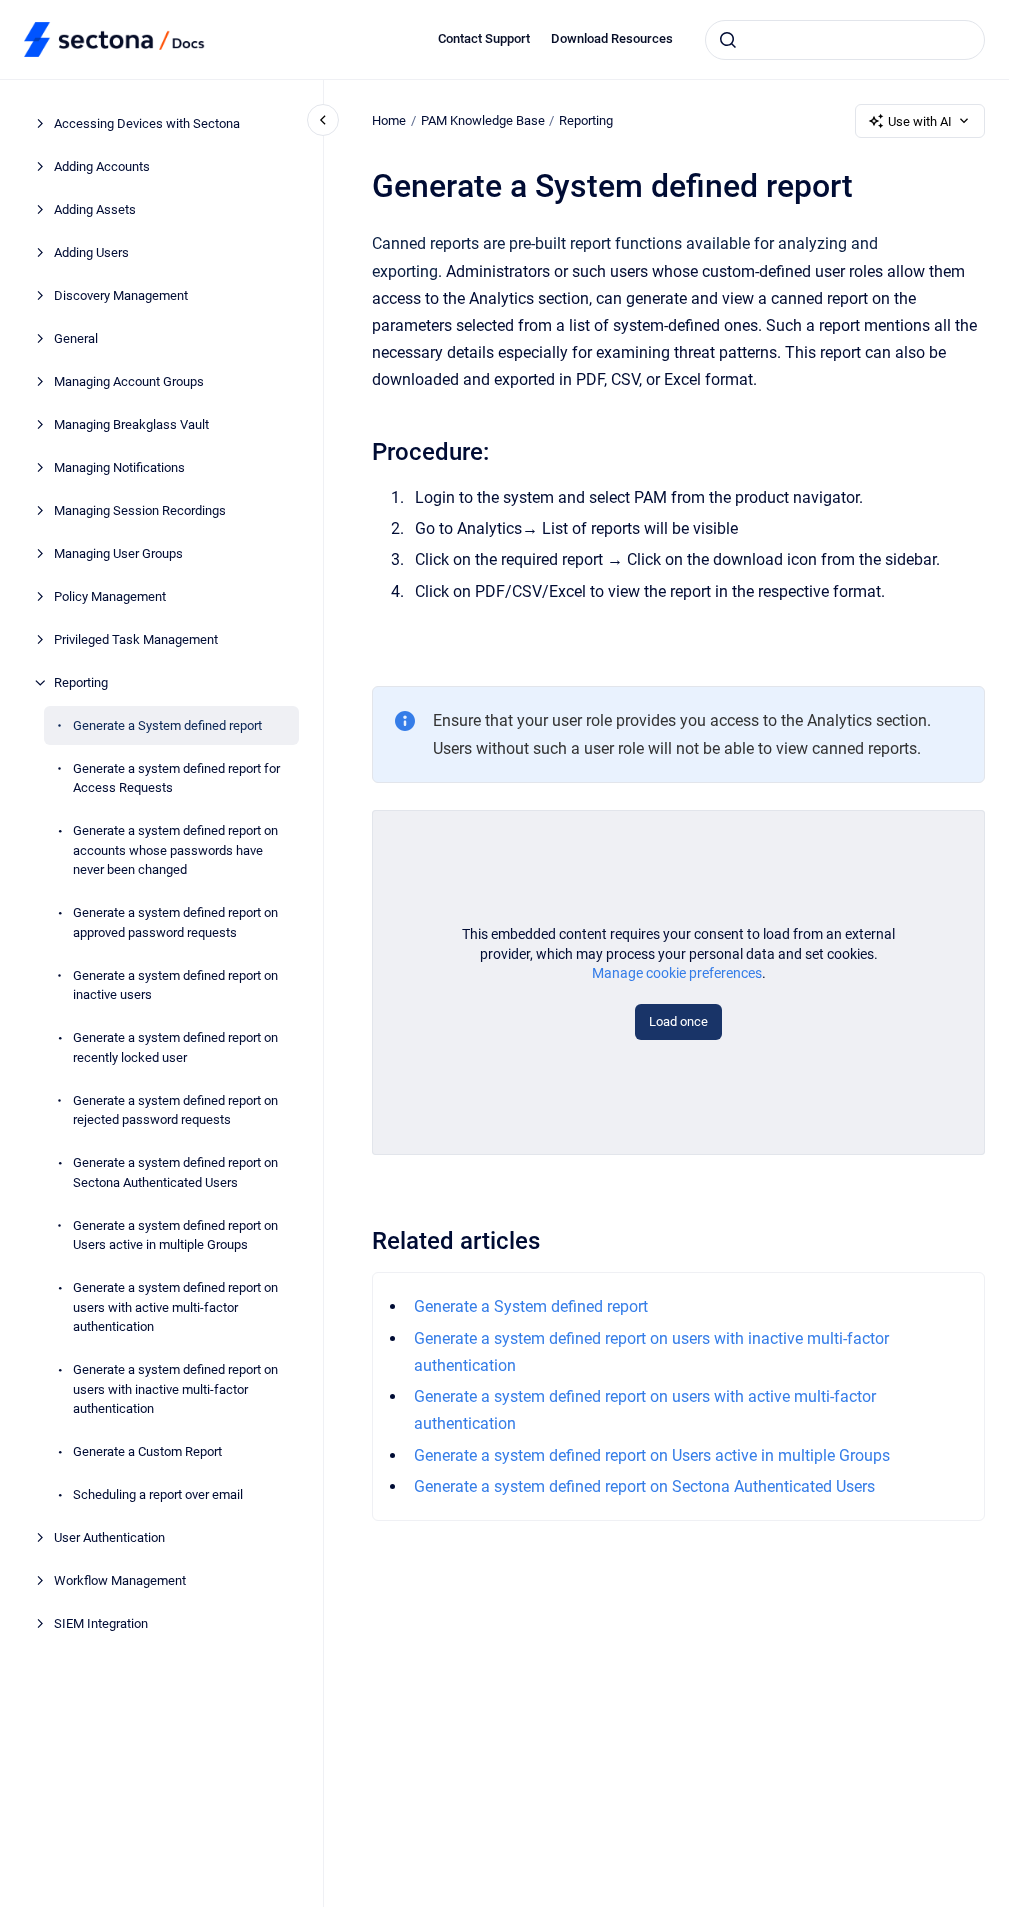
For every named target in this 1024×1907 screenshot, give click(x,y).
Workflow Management (120, 1580)
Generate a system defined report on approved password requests (175, 922)
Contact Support (484, 38)
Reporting (81, 682)
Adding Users (91, 252)
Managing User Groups (118, 553)
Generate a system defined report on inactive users (175, 985)
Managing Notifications (119, 467)
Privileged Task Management (136, 639)
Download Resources (612, 38)
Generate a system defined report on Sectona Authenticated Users (175, 1172)
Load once (678, 1021)
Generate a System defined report (167, 725)
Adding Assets (95, 209)
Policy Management (110, 596)
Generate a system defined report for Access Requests (176, 778)
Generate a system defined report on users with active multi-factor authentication (175, 1307)
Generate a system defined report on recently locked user (175, 1047)
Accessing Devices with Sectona (147, 123)
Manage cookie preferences (677, 973)
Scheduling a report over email (158, 1494)
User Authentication (109, 1537)
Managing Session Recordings (140, 510)
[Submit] (728, 40)
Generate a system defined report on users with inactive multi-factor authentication (175, 1389)
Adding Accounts (102, 166)
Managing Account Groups (129, 381)
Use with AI (920, 121)
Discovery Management (121, 295)
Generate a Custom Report (147, 1451)
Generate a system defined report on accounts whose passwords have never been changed (175, 850)
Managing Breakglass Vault (131, 424)
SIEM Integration (101, 1623)
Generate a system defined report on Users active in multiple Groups (175, 1235)
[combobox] (845, 40)
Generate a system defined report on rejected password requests (175, 1110)
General (76, 338)
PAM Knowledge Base (483, 120)
